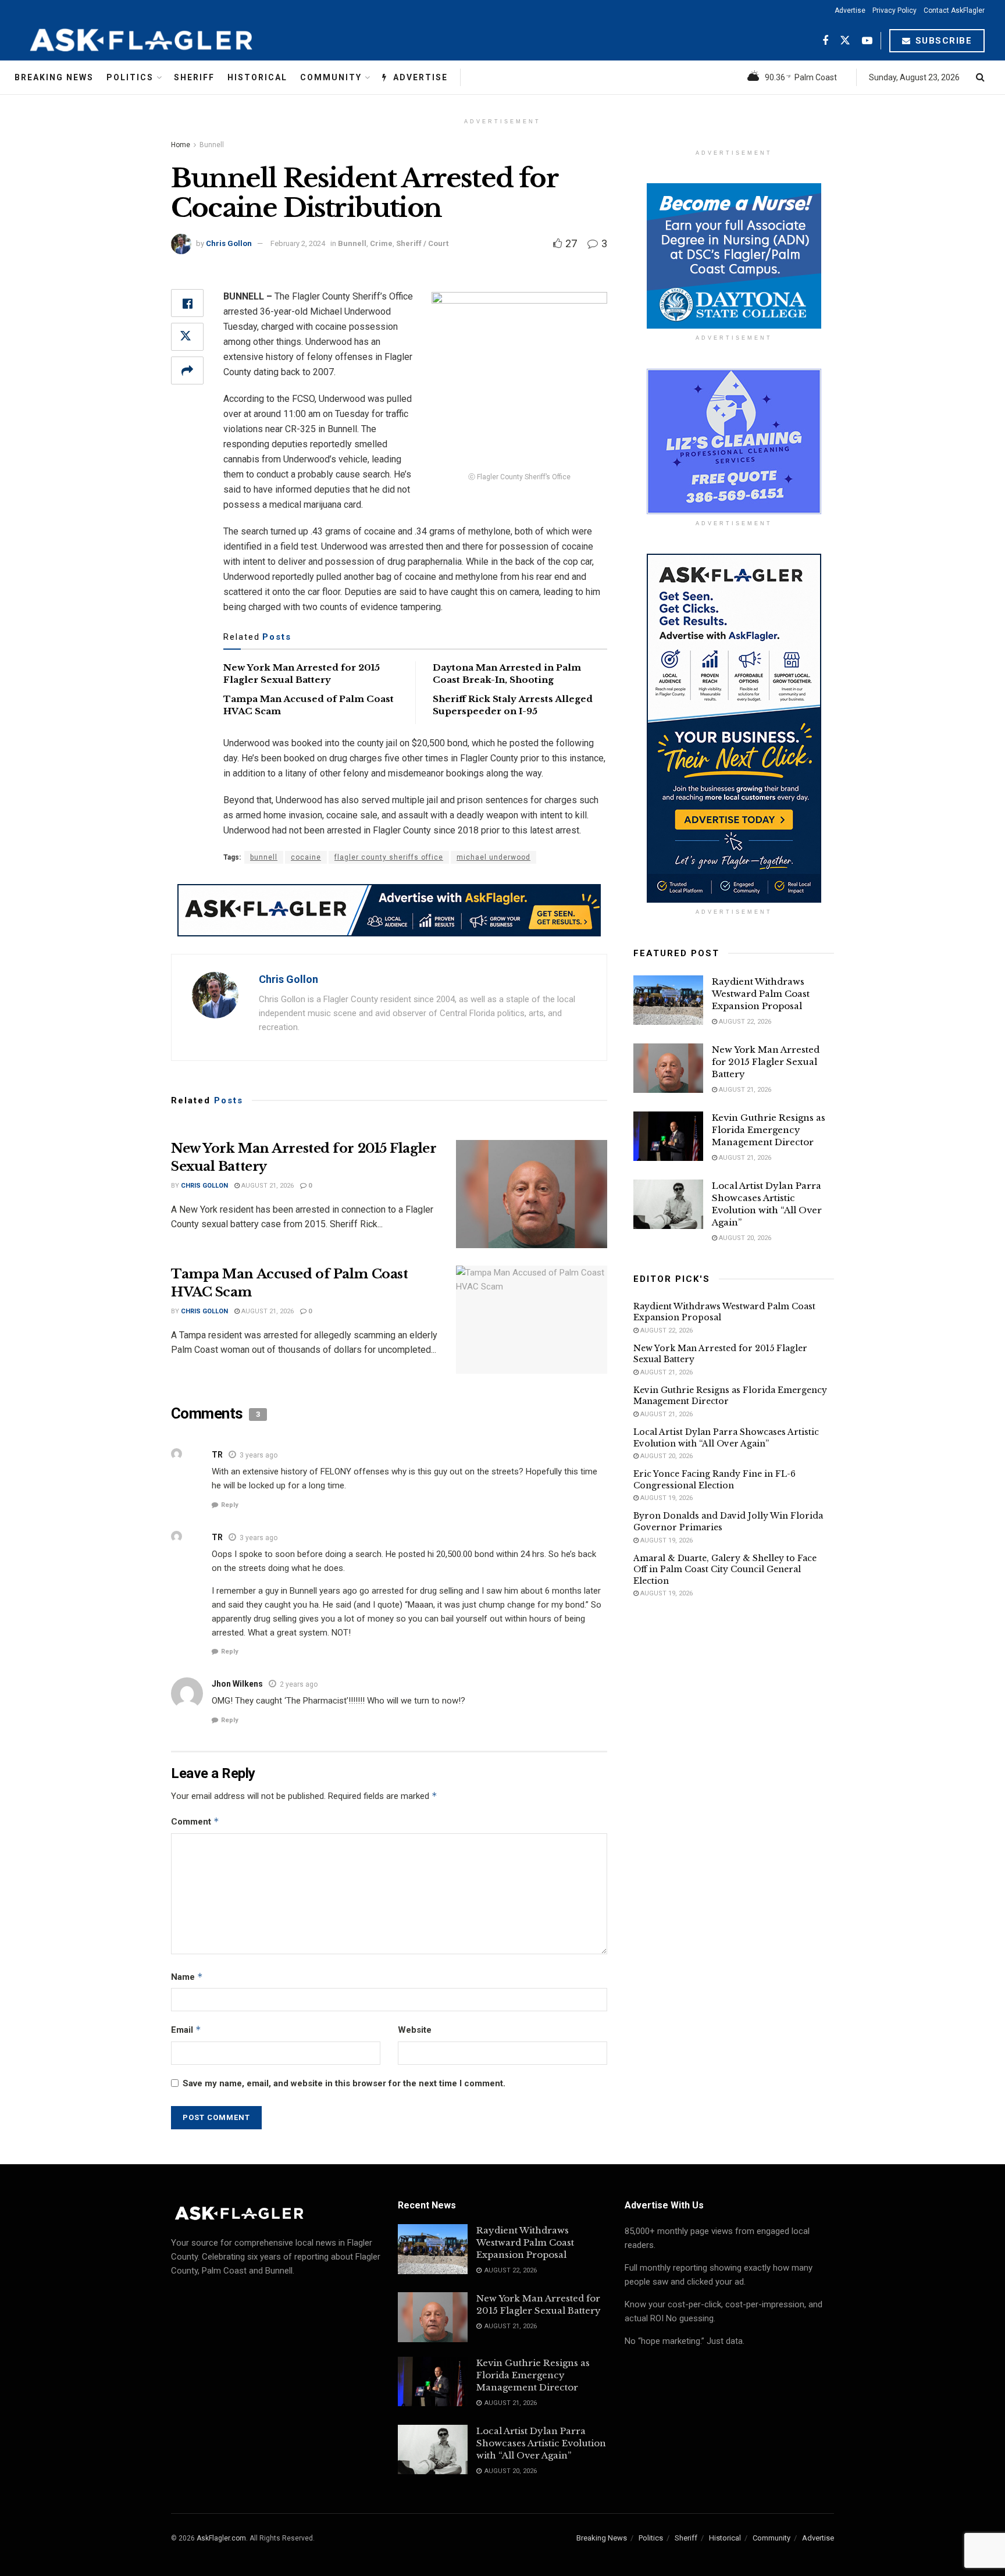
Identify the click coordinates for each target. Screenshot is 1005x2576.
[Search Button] (980, 77)
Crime (381, 243)
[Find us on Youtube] (867, 41)
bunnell (264, 857)
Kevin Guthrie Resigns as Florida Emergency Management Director (769, 1130)
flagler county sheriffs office (389, 857)
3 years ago (259, 1455)
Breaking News (54, 77)
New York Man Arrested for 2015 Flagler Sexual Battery (766, 1062)
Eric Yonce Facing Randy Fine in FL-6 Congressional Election (714, 1480)
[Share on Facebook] (187, 303)
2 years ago (299, 1684)
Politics (130, 77)
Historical (257, 77)
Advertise (850, 10)
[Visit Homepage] (170, 41)
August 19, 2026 (666, 1498)
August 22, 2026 (744, 1022)
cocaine (306, 857)
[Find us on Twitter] (845, 41)
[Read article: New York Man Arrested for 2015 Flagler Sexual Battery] (532, 1194)
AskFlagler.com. (222, 2538)
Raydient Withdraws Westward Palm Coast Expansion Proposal (761, 994)
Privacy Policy (894, 10)
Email (186, 2030)
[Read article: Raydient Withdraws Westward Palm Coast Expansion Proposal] (668, 1000)
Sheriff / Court (422, 243)
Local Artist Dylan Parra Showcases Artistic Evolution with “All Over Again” (726, 1438)
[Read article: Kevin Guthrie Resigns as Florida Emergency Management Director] (668, 1136)
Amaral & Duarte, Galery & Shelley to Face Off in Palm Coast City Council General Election (725, 1570)
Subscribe (942, 41)
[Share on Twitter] (187, 337)
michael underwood (493, 857)
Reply (230, 1505)
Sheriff (194, 77)
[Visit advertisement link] (389, 910)
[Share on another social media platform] (187, 370)
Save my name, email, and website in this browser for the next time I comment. (344, 2083)
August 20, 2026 (744, 1238)
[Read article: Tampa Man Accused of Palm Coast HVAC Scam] (532, 1320)
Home (181, 145)
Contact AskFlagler (954, 10)
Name (187, 1977)
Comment (195, 1821)
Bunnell (212, 145)
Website (415, 2030)
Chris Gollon (229, 243)
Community (331, 77)
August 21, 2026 (267, 1186)
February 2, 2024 (298, 243)
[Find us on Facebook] (825, 41)
